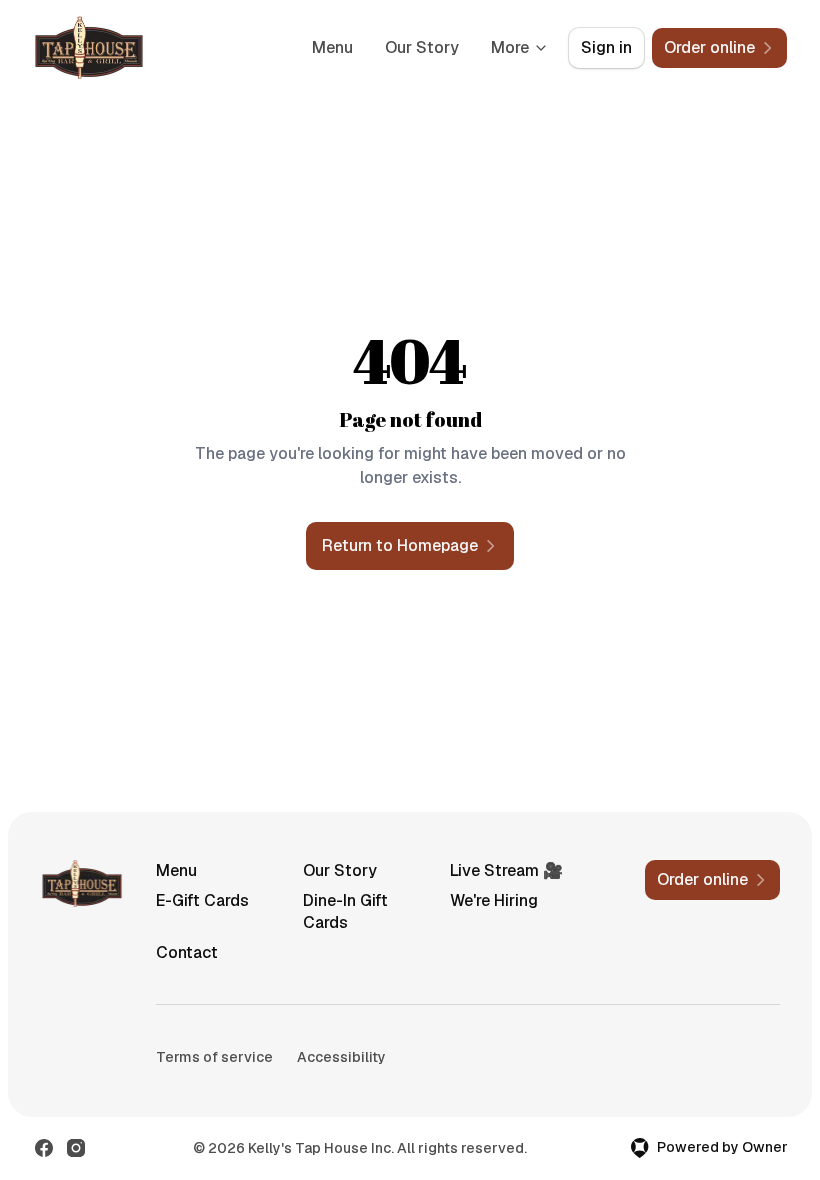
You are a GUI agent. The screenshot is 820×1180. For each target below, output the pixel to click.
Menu (332, 47)
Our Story (422, 47)
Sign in (606, 47)
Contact (187, 952)
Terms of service (214, 1057)
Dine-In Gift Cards (345, 911)
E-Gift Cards (202, 900)
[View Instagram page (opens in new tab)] (76, 1148)
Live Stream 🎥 (506, 870)
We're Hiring (494, 900)
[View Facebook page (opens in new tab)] (44, 1148)
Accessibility (341, 1057)
